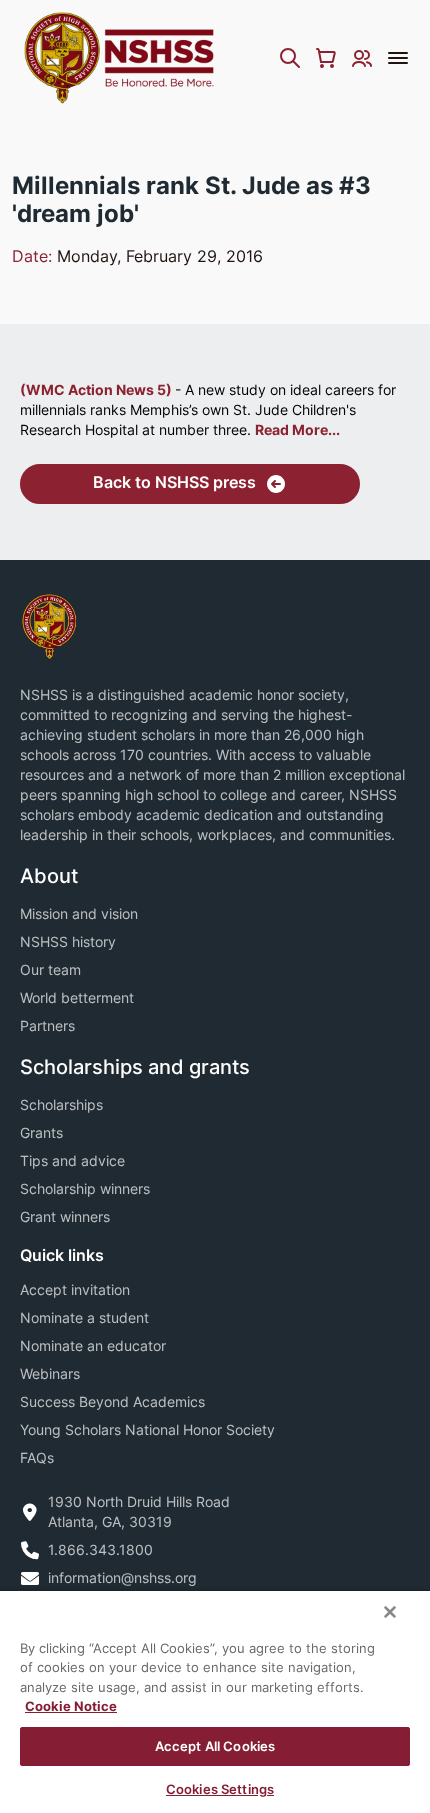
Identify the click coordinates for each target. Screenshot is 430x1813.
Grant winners (65, 1216)
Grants (41, 1132)
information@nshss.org (122, 1577)
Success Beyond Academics (112, 1401)
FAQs (37, 1457)
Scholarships (61, 1104)
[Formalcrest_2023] (49, 624)
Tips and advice (72, 1160)
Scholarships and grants (135, 1067)
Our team (50, 969)
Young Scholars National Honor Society (147, 1429)
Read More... (297, 429)
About (49, 876)
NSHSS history (68, 941)
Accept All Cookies (215, 1746)
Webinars (50, 1373)
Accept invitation (75, 1289)
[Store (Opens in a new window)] (326, 58)
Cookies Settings (220, 1789)
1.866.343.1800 (100, 1549)
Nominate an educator (93, 1345)
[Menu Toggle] (398, 58)
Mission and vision (79, 913)
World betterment (77, 997)
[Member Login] (362, 58)
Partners (47, 1025)
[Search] (290, 58)
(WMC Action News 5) (97, 389)
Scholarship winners (85, 1188)
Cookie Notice (71, 1706)
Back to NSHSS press (174, 482)
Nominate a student (84, 1317)
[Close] (390, 1612)
